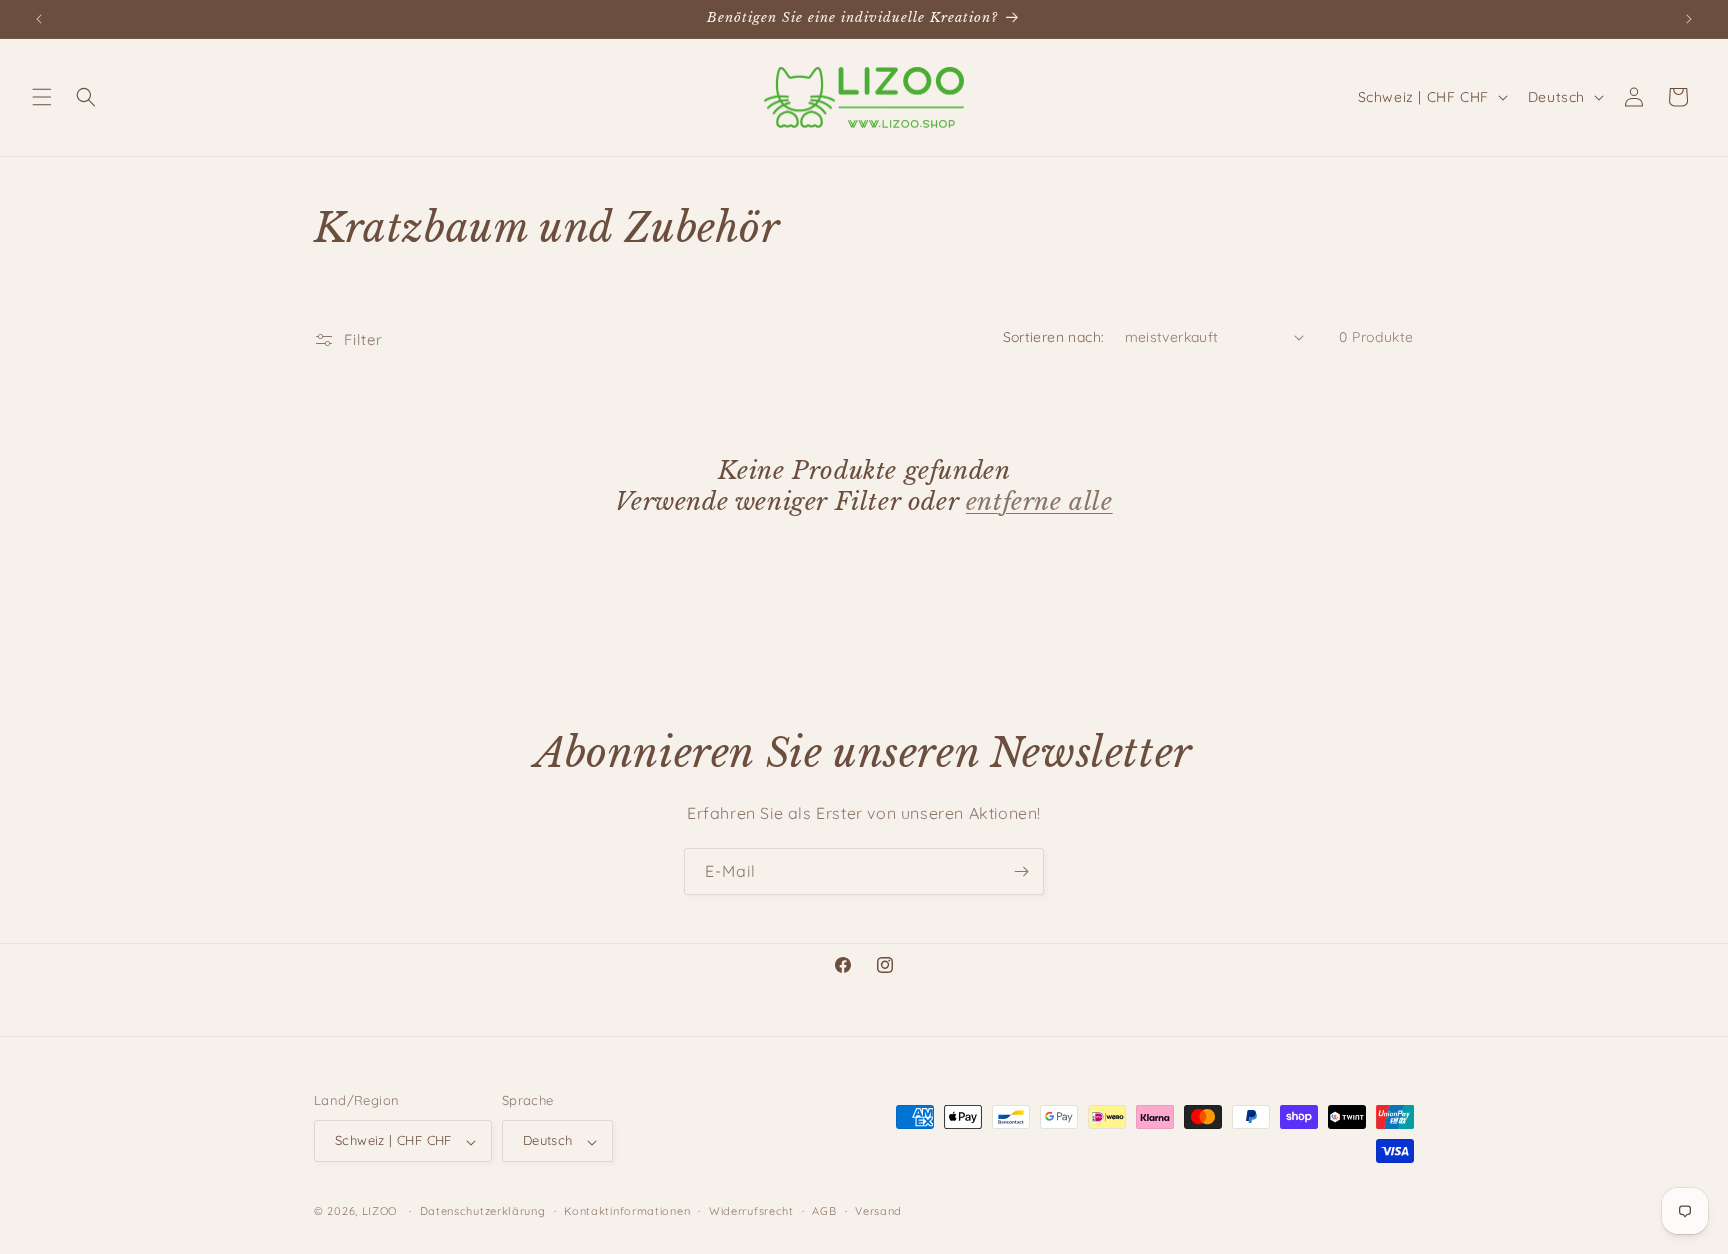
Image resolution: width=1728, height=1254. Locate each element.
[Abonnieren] (1021, 871)
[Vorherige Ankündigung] (39, 19)
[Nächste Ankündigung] (1689, 19)
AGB (824, 1211)
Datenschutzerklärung (483, 1211)
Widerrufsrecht (751, 1211)
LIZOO (380, 1212)
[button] (42, 97)
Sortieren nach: (1054, 337)
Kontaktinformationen (627, 1211)
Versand (878, 1211)
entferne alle (1039, 501)
